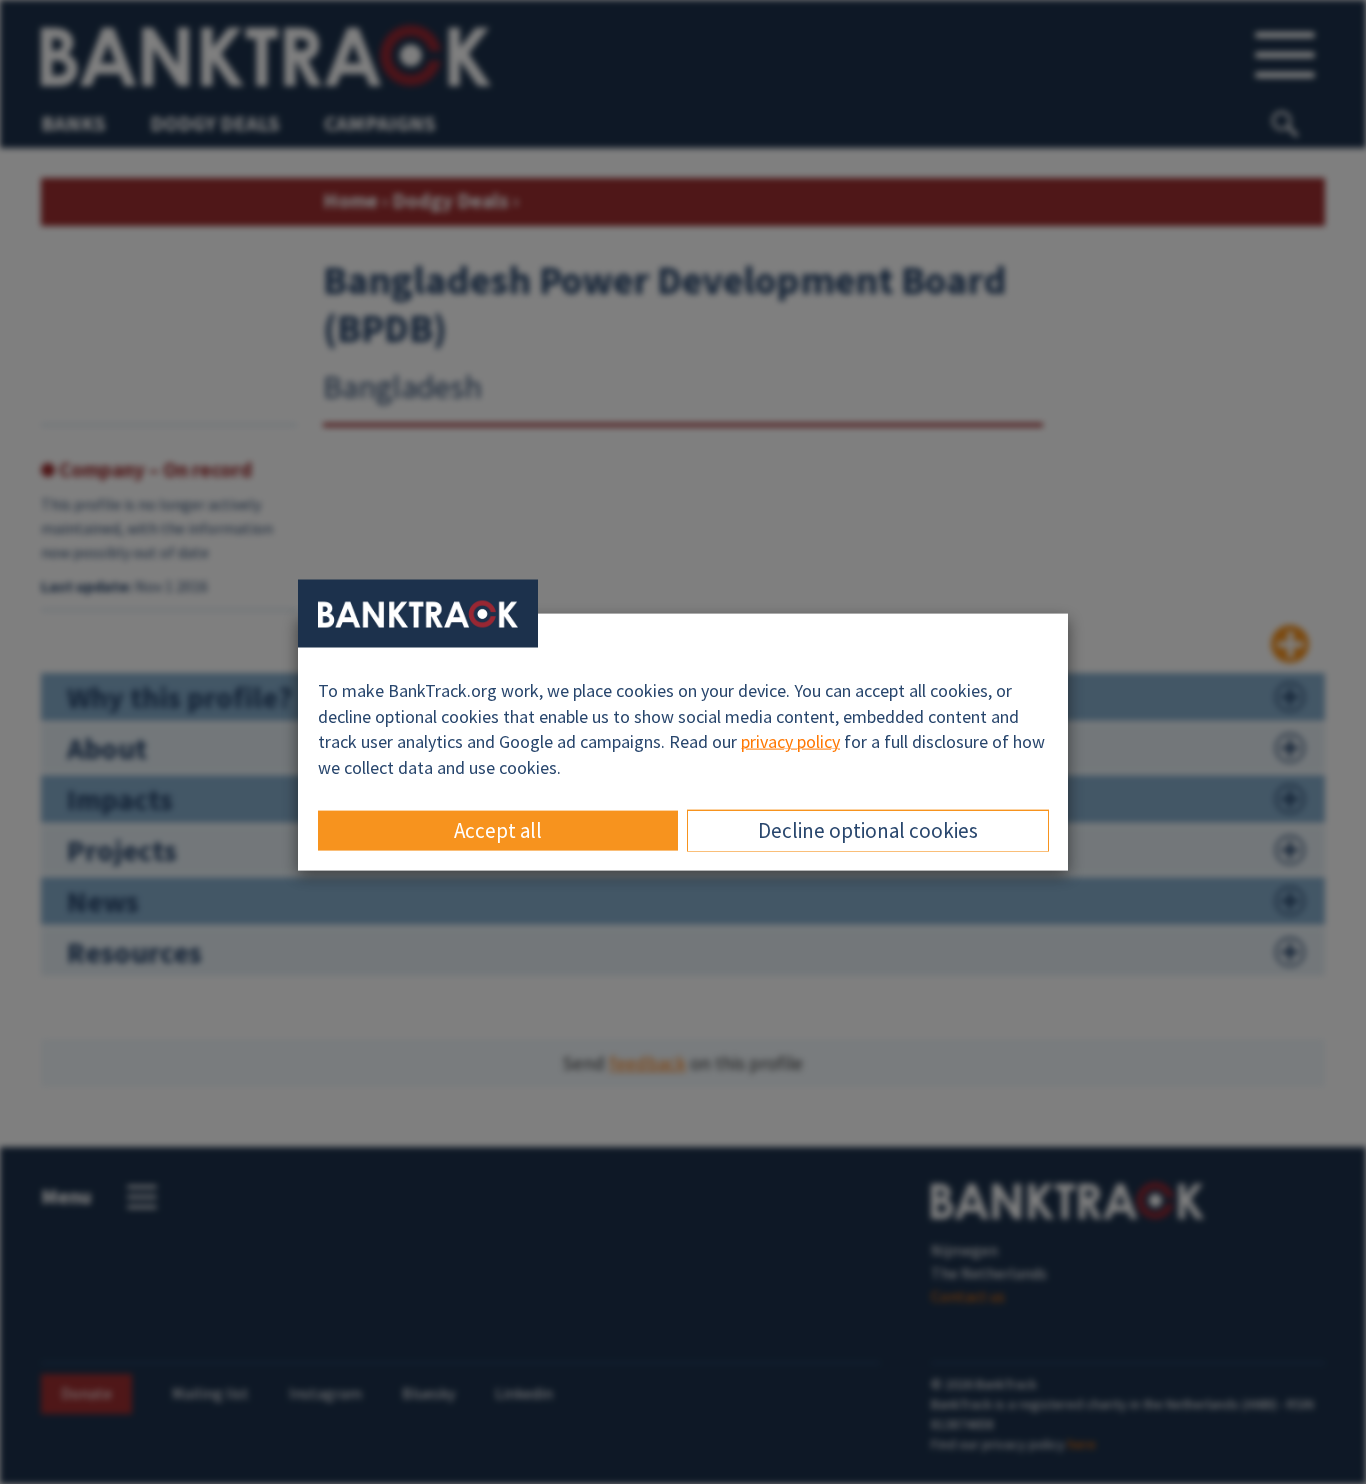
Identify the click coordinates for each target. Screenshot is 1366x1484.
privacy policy (790, 741)
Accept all (498, 829)
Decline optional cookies (868, 829)
